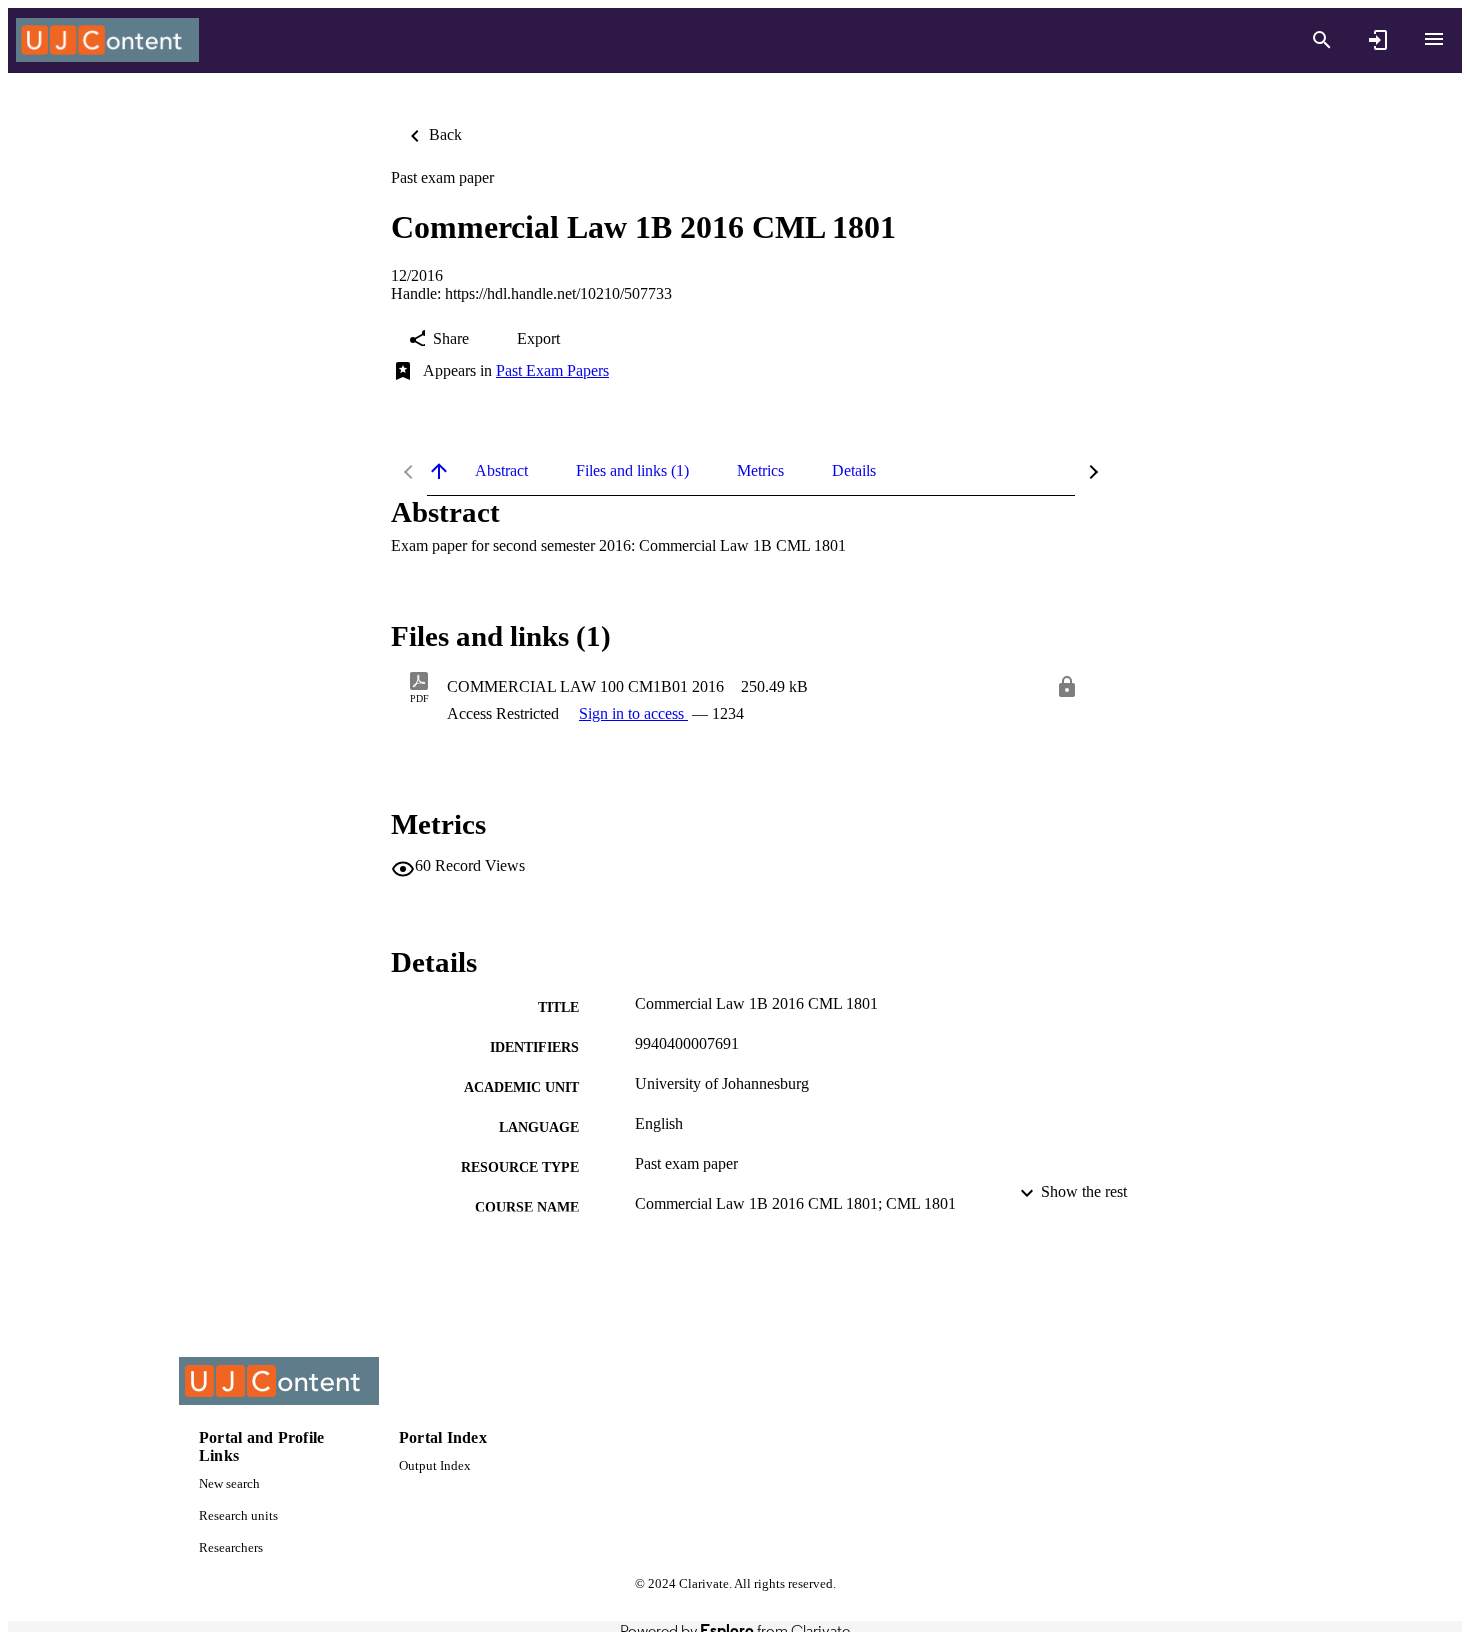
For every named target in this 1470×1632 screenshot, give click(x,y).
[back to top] (439, 471)
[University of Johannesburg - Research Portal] (107, 40)
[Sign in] (1378, 40)
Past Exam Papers (552, 370)
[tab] (501, 471)
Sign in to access (633, 713)
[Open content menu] (1434, 39)
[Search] (1322, 40)
